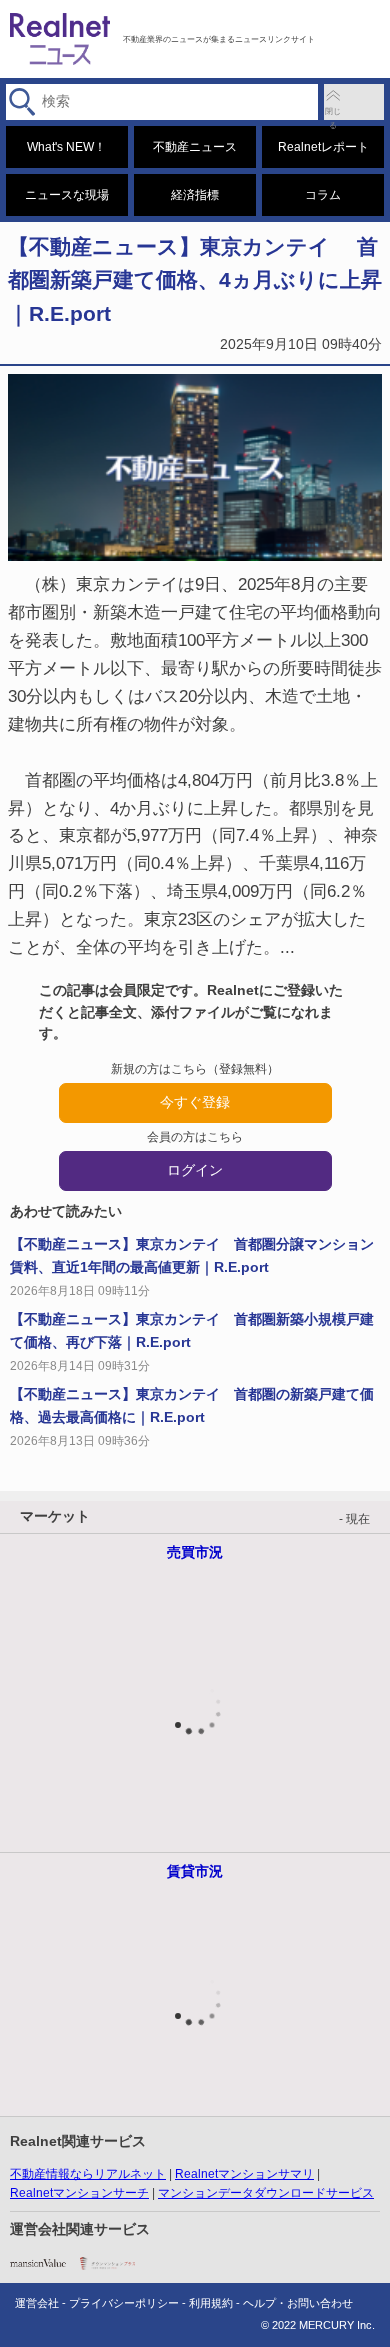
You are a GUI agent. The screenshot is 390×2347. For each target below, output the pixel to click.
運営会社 (37, 2303)
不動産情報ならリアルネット (88, 2174)
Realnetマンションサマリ (244, 2174)
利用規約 (211, 2303)
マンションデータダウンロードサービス (266, 2193)
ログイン (195, 1170)
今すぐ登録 (195, 1102)
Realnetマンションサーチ (79, 2193)
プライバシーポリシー (124, 2303)
